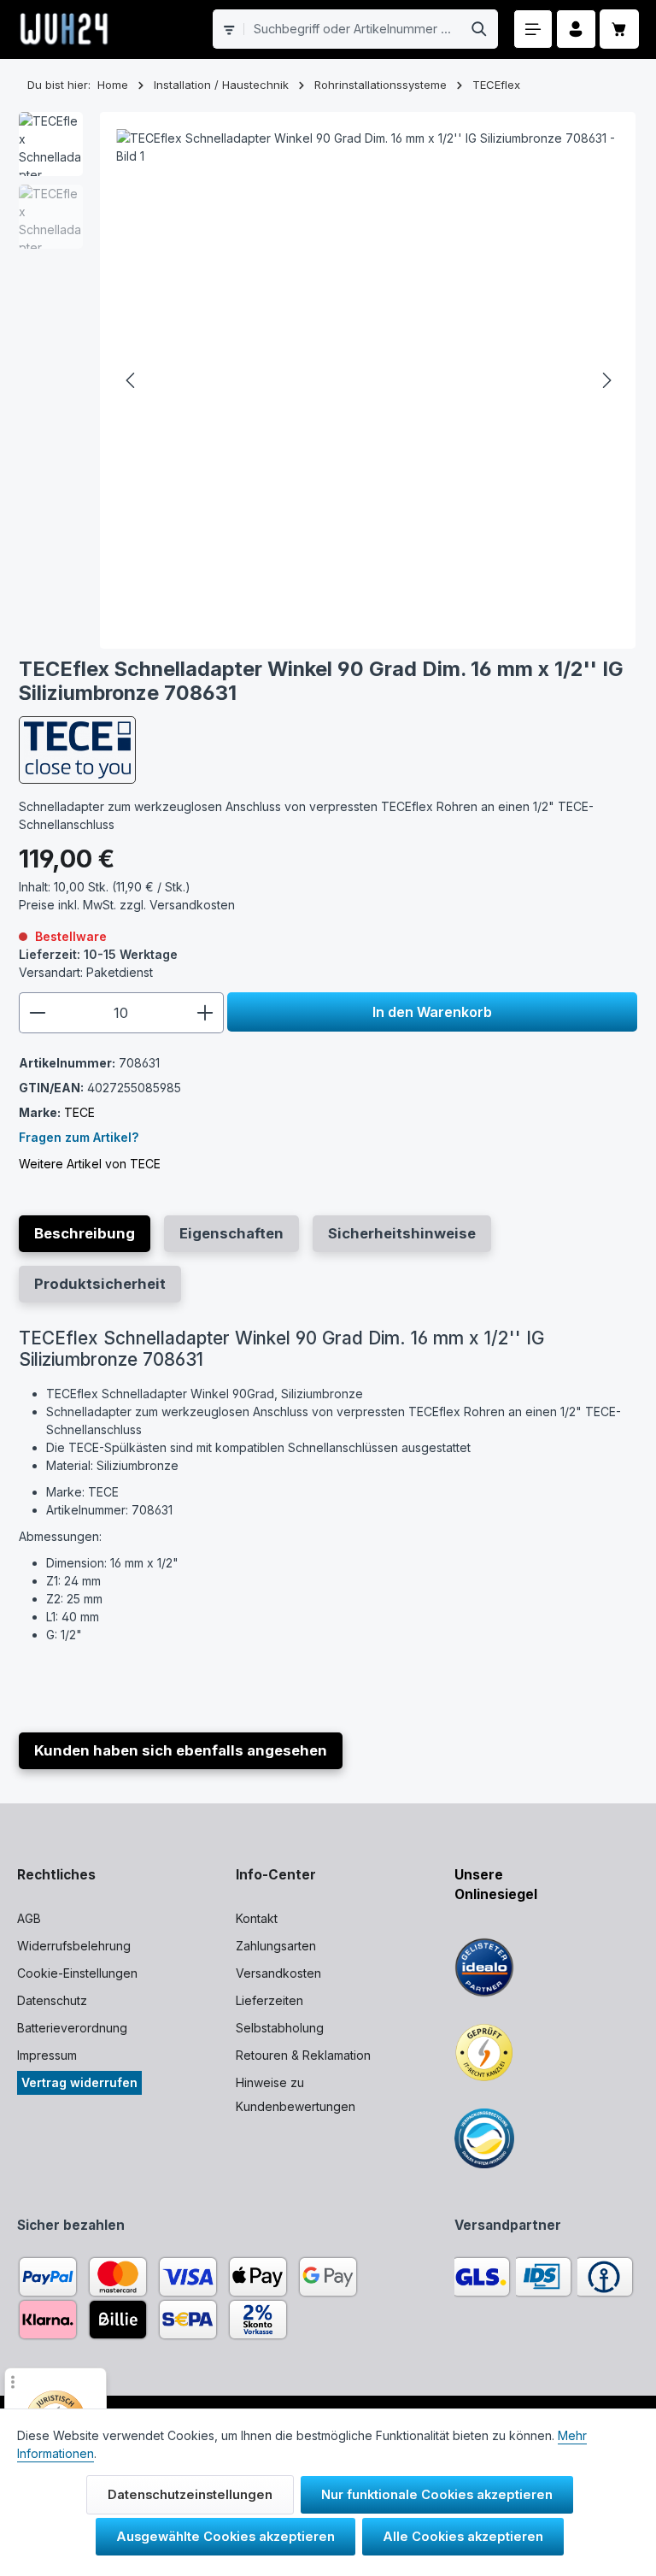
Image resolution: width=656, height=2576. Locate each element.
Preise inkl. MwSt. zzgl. (127, 905)
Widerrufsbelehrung (74, 1946)
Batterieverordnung (72, 2028)
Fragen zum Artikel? (79, 1137)
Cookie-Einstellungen (77, 1973)
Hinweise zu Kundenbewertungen (296, 2094)
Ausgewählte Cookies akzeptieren (225, 2537)
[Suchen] (480, 29)
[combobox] (353, 29)
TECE (79, 1112)
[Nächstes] (606, 380)
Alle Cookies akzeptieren (463, 2537)
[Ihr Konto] (576, 29)
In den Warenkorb (432, 1012)
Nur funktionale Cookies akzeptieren (437, 2495)
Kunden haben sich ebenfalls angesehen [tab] (181, 1750)
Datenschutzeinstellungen (190, 2495)
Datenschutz (52, 2000)
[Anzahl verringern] (37, 1013)
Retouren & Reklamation (303, 2055)
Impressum (47, 2055)
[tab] (85, 1234)
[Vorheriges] (132, 380)
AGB (29, 1918)
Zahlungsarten (276, 1946)
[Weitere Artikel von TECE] (77, 750)
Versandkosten (278, 1973)
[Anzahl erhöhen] (205, 1013)
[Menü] (533, 29)
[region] (328, 380)
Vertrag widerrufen (79, 2082)
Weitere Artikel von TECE (90, 1164)
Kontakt (257, 1918)
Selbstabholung (280, 2028)
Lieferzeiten (269, 2000)
